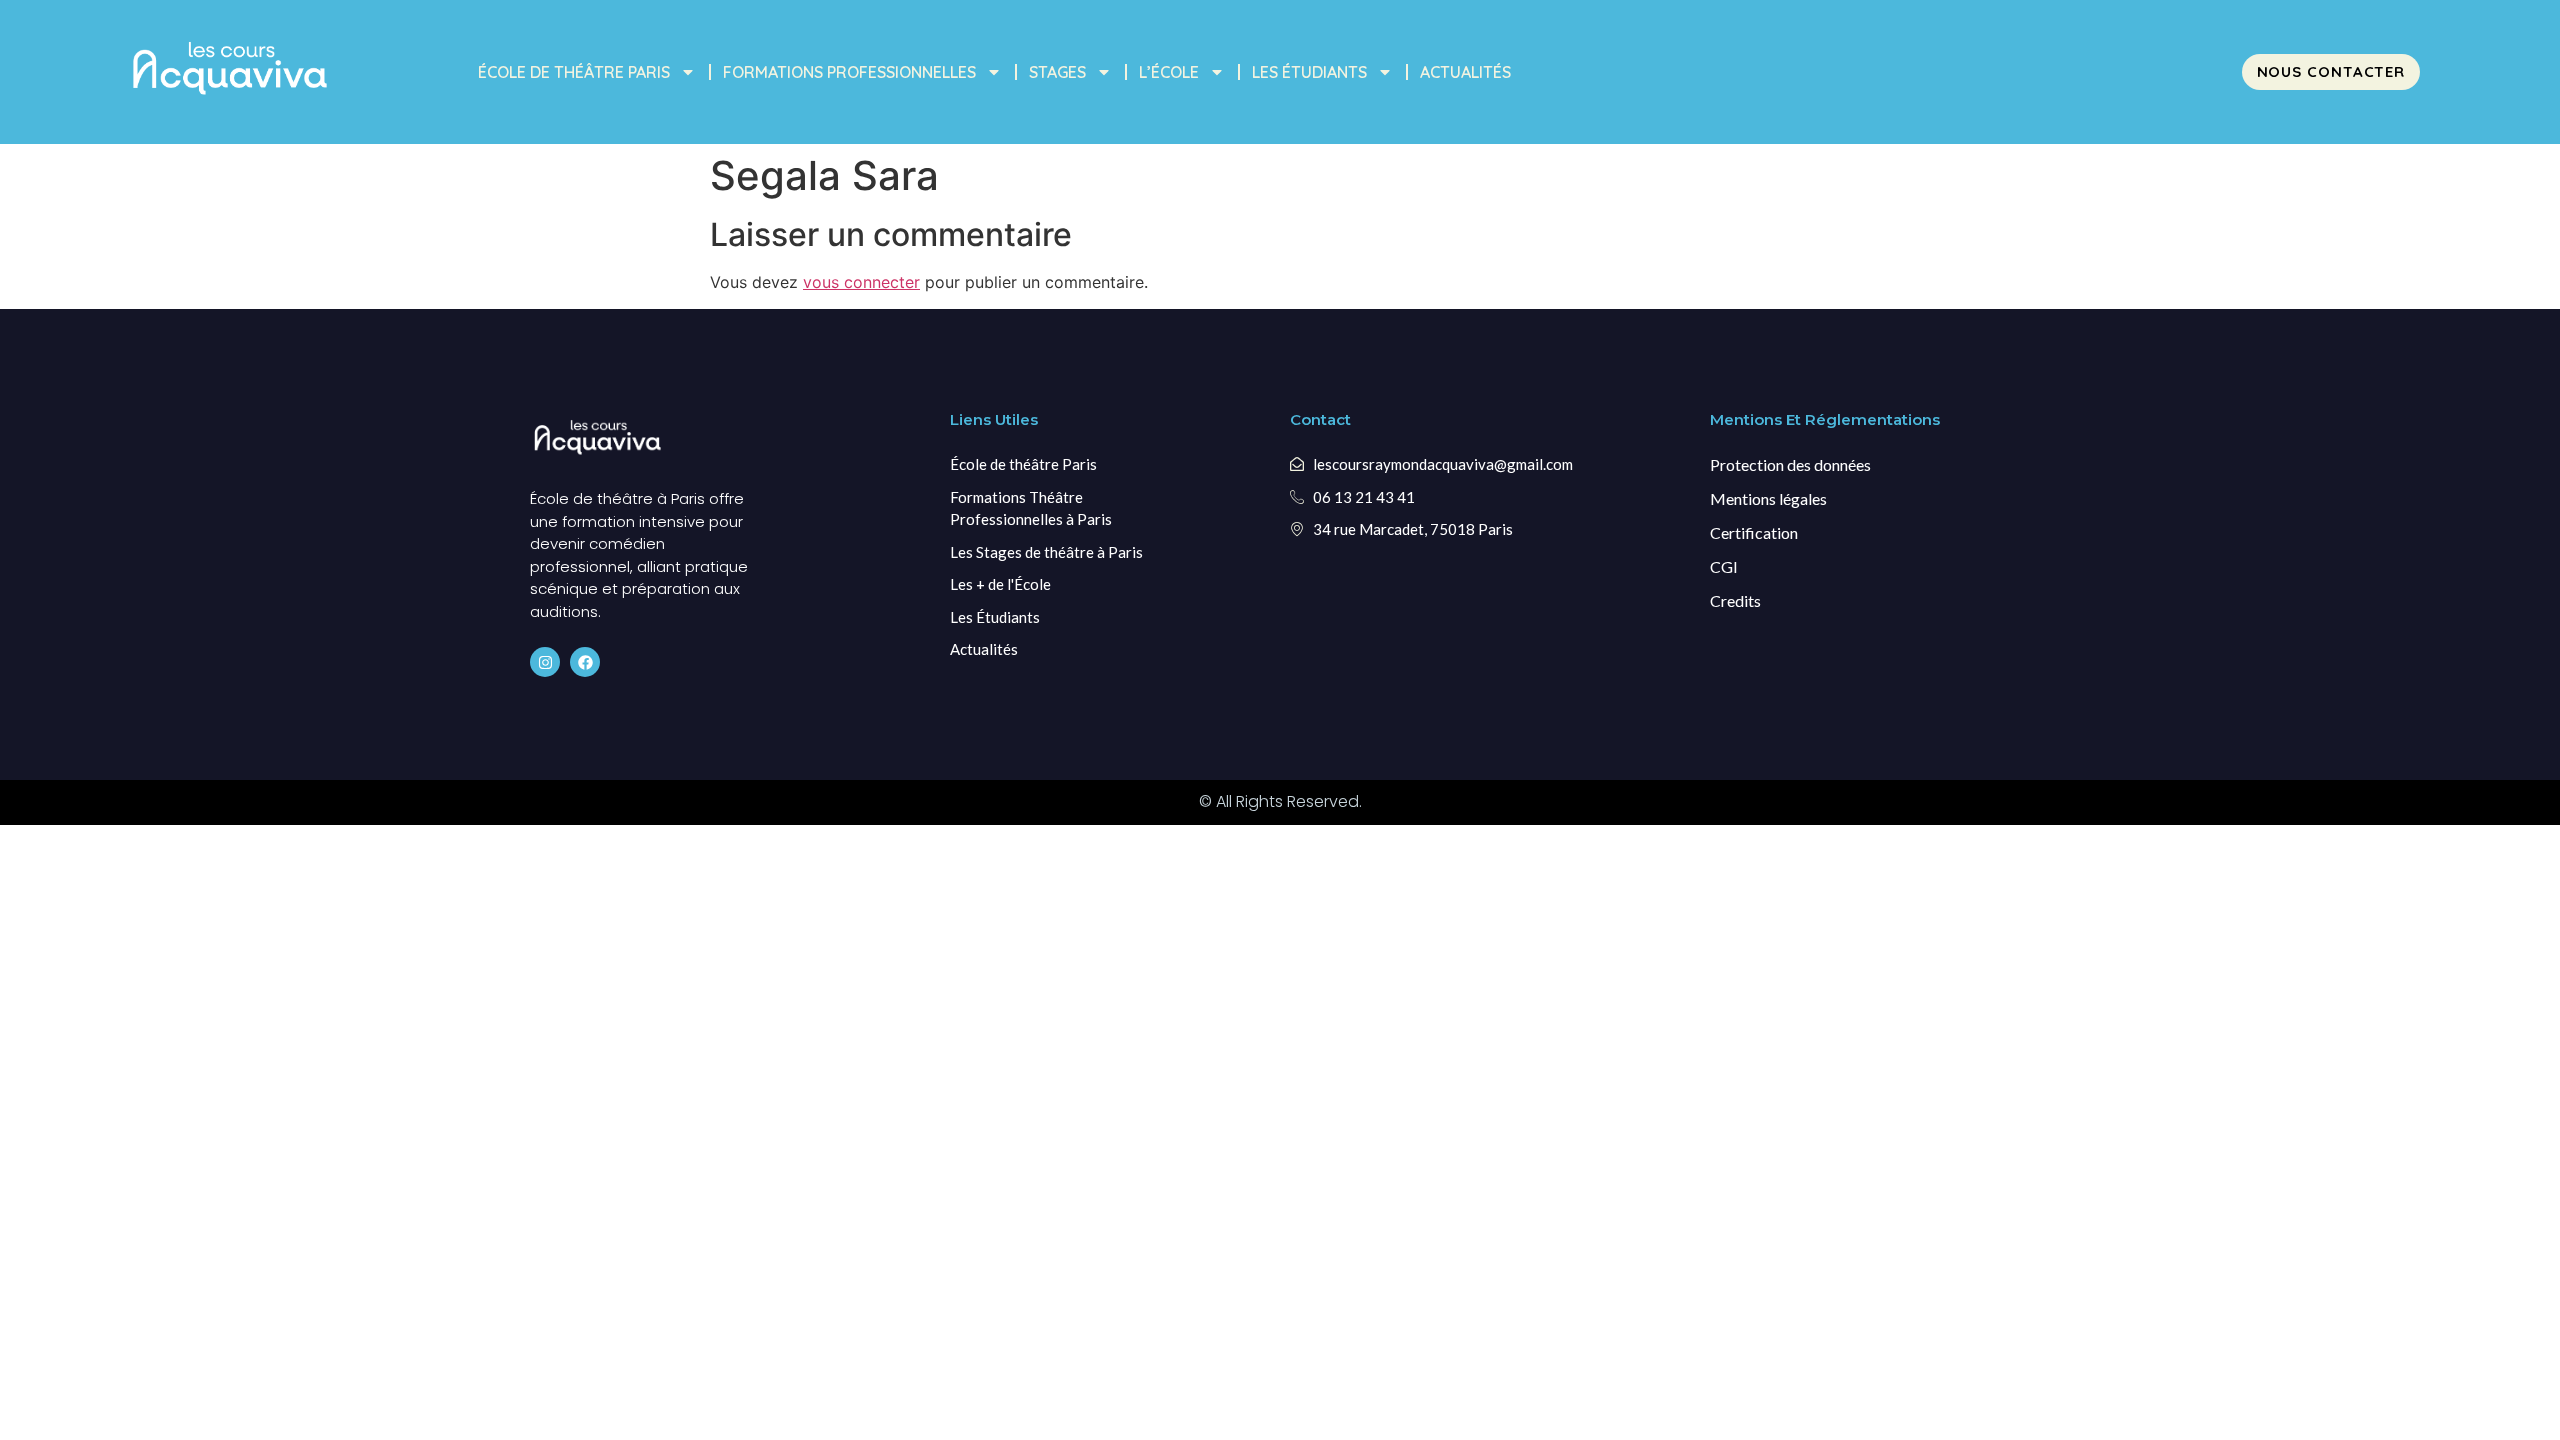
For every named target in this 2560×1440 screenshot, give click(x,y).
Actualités (1465, 72)
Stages (1057, 72)
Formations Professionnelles (849, 72)
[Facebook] (585, 662)
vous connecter (861, 282)
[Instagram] (545, 662)
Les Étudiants (1309, 72)
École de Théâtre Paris (574, 72)
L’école (1169, 72)
